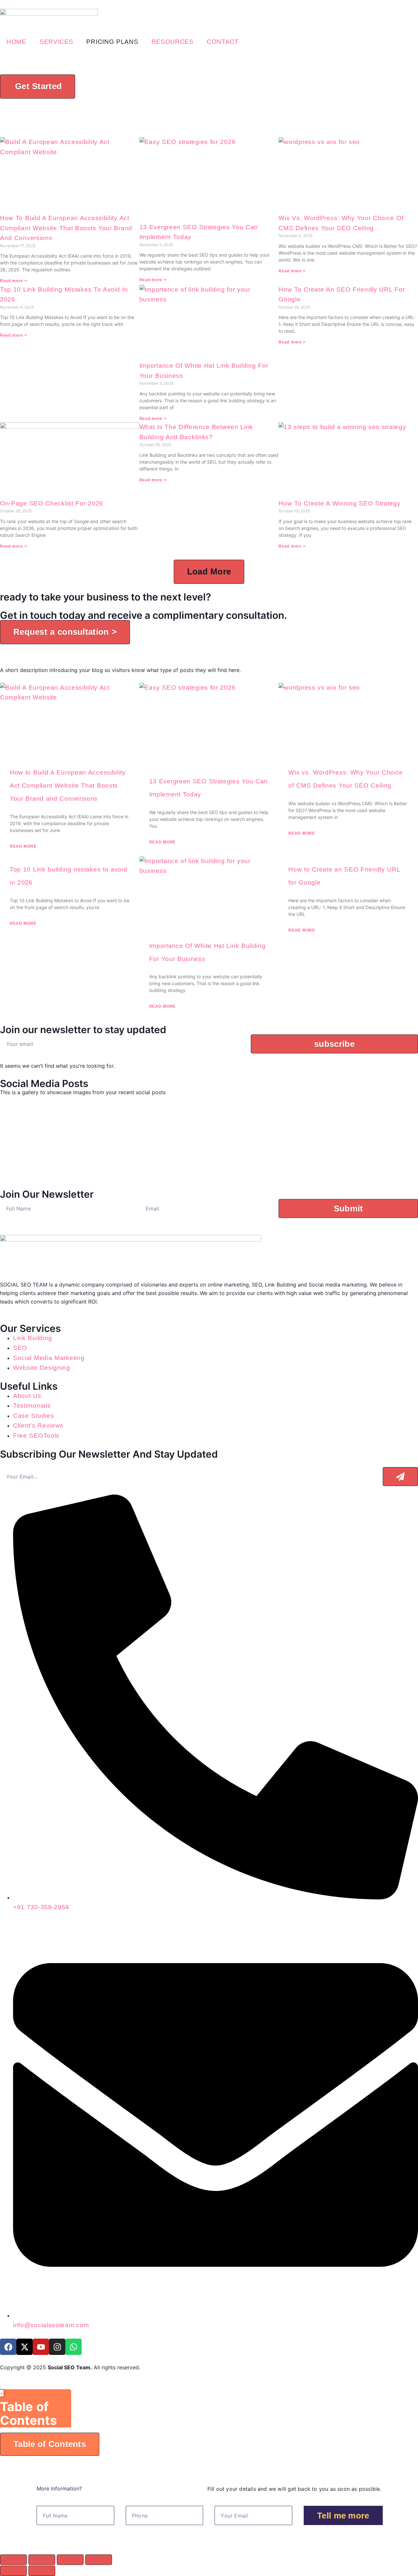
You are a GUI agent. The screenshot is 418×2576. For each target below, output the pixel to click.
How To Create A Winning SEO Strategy (339, 503)
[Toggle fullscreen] (42, 2560)
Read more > (14, 281)
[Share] (70, 2560)
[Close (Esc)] (99, 2560)
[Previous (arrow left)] (13, 2571)
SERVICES (56, 42)
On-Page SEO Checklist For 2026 (52, 503)
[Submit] (400, 1477)
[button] (209, 572)
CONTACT (223, 42)
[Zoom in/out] (13, 2560)
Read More (23, 846)
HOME (16, 42)
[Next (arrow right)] (42, 2571)
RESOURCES (173, 42)
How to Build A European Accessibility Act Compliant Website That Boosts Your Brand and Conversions (66, 228)
